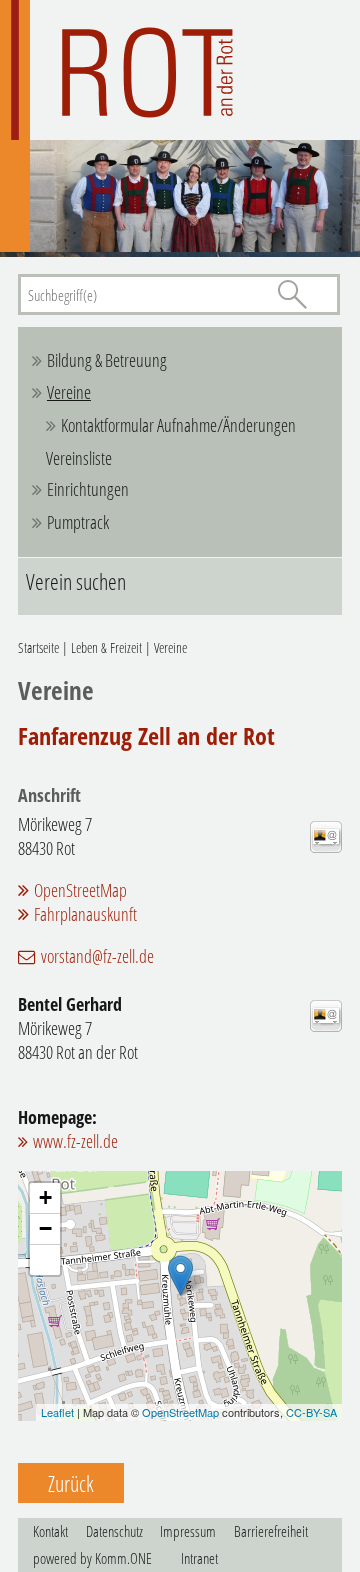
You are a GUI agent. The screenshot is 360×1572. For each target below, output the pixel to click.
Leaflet (57, 1412)
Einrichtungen (88, 489)
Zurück (71, 1483)
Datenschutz (114, 1531)
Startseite (38, 647)
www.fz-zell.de (75, 1141)
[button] (45, 1260)
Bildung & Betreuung (107, 360)
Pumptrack (78, 522)
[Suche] (292, 294)
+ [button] (45, 1197)
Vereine (69, 392)
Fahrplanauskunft (85, 914)
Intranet (199, 1558)
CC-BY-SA (311, 1412)
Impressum (188, 1531)
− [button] (45, 1228)
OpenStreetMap (80, 890)
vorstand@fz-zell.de (97, 956)
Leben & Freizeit (106, 647)
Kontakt (50, 1531)
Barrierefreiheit (271, 1531)
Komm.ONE (123, 1558)
